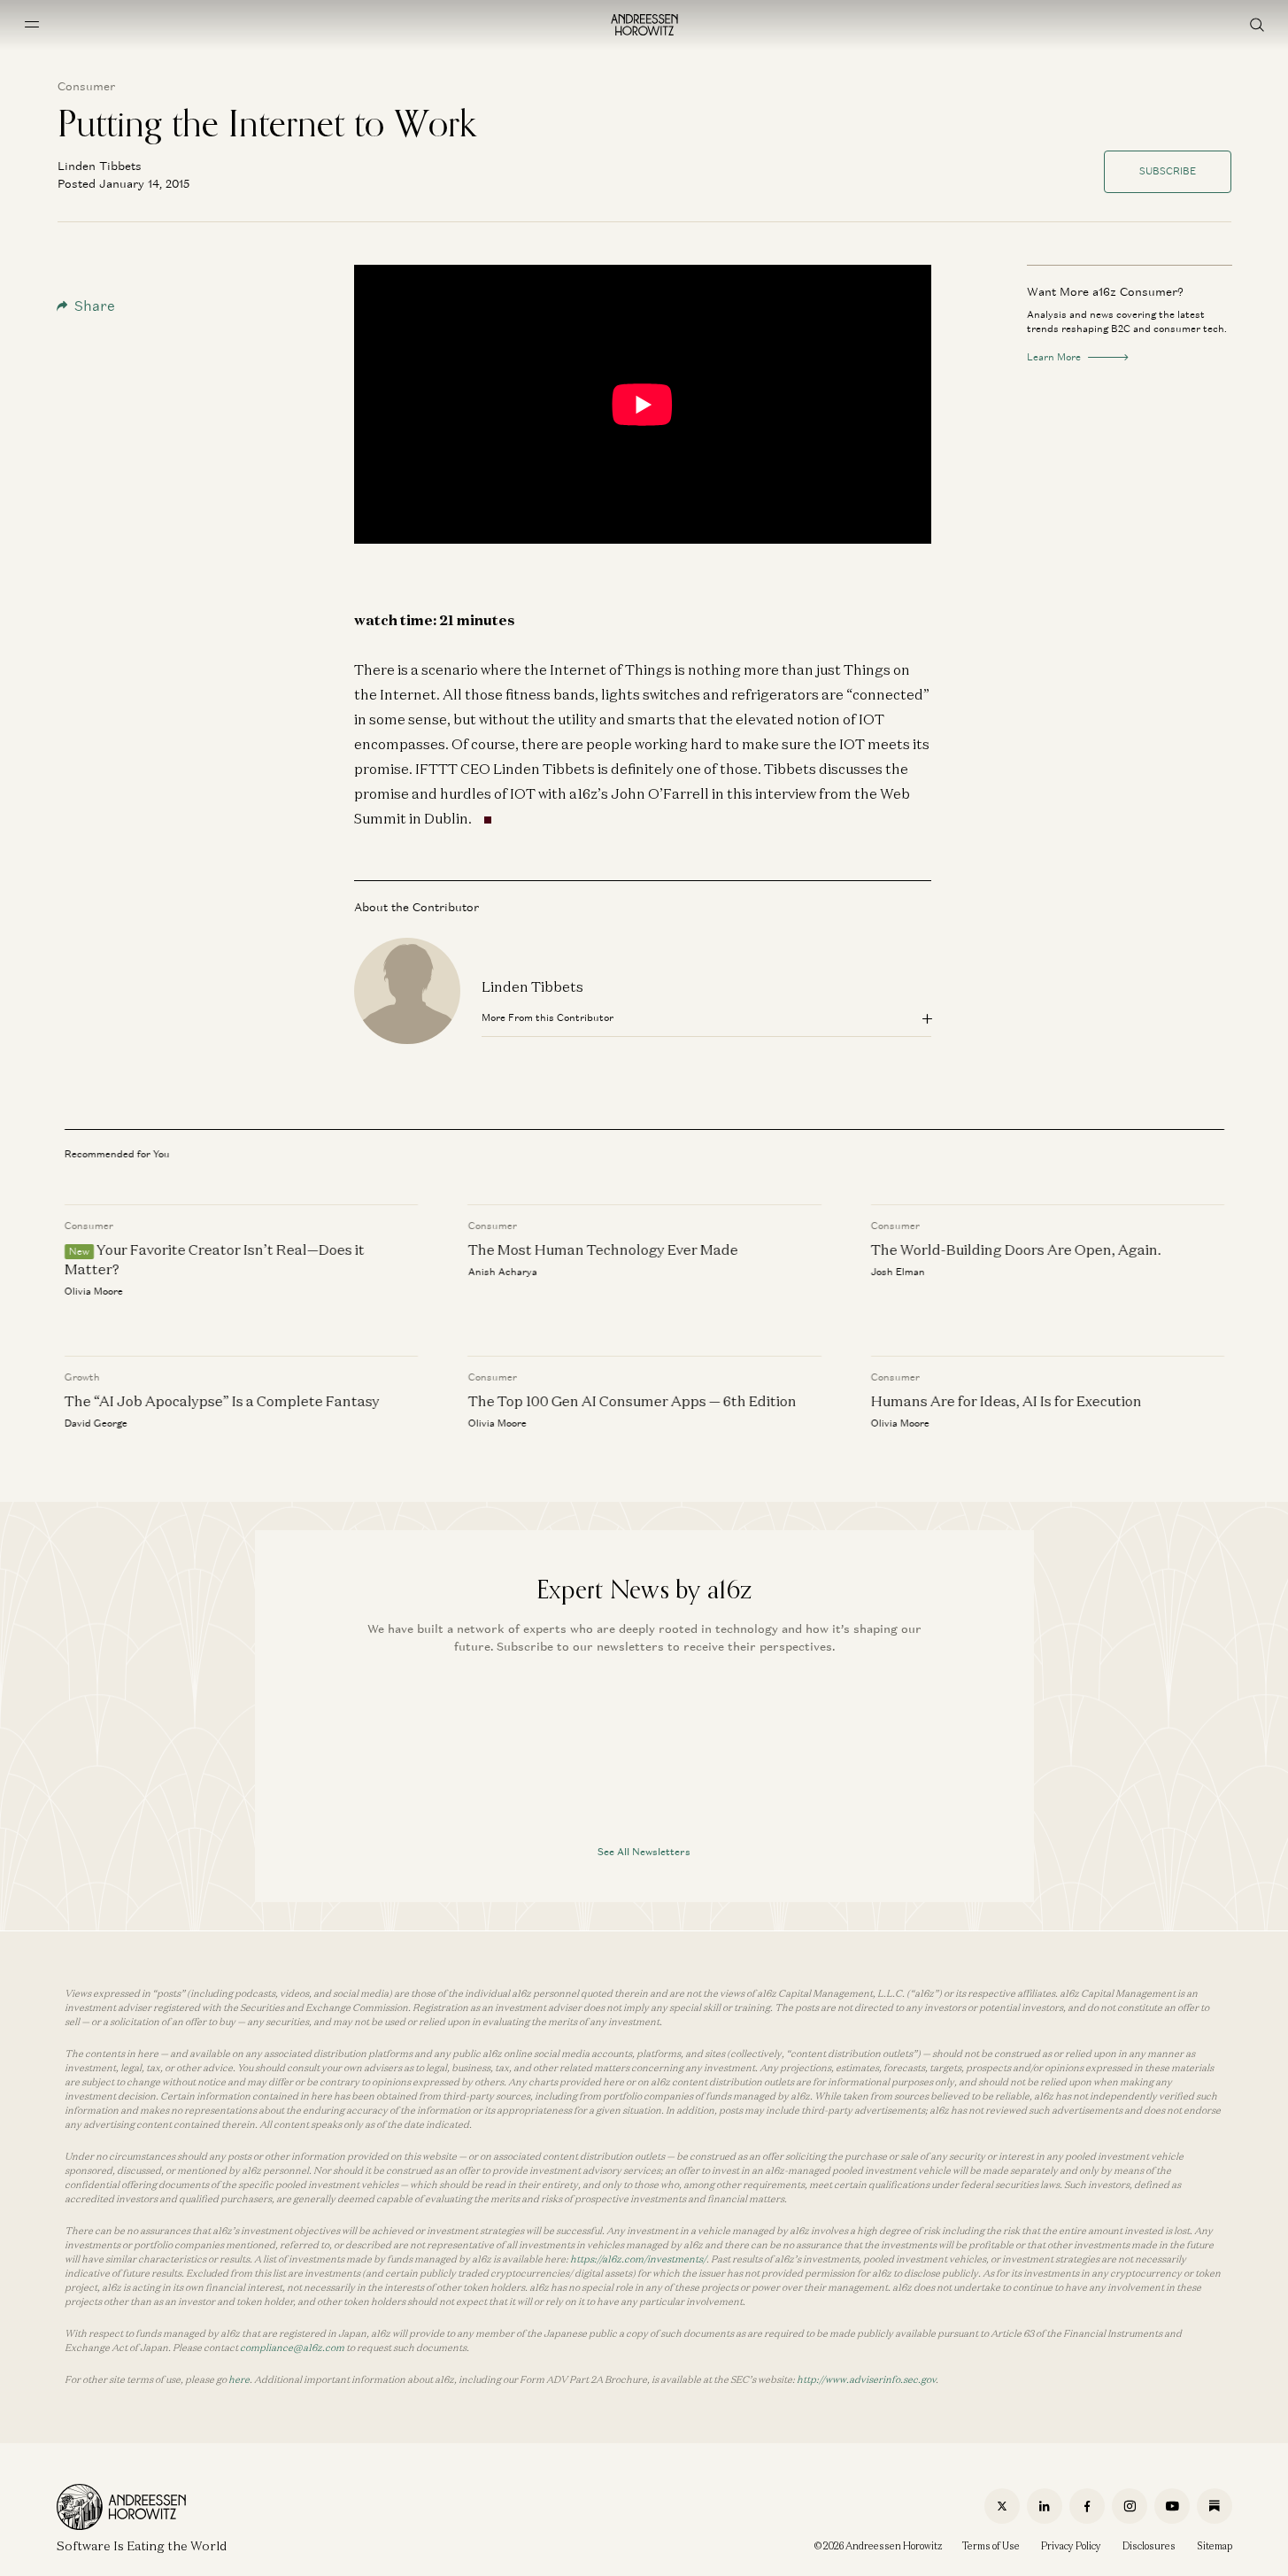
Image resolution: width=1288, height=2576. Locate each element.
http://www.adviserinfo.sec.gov (866, 2379)
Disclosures (1149, 2546)
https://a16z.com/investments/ (638, 2259)
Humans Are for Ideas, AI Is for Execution (1006, 1401)
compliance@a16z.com (292, 2348)
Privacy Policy (1071, 2546)
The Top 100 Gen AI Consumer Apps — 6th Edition (632, 1401)
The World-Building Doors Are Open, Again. (1015, 1249)
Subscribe (1168, 171)
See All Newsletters (644, 1852)
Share (95, 306)
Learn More (1054, 357)
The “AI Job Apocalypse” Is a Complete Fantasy (222, 1401)
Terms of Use (991, 2546)
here (239, 2379)
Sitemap (1215, 2546)
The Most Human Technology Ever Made (602, 1249)
